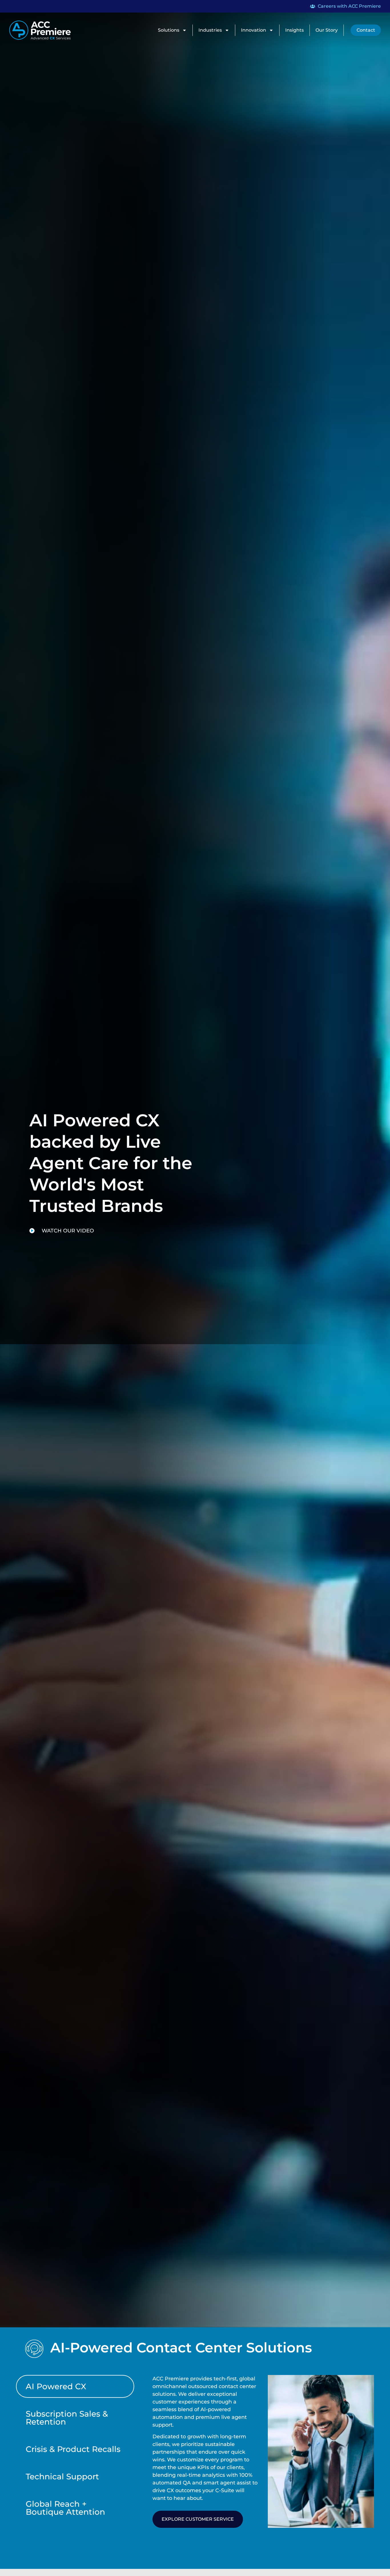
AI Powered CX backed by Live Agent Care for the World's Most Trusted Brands (111, 1163)
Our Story (327, 30)
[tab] (75, 2386)
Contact (366, 30)
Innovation (254, 30)
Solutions (169, 30)
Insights (294, 30)
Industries (210, 30)
